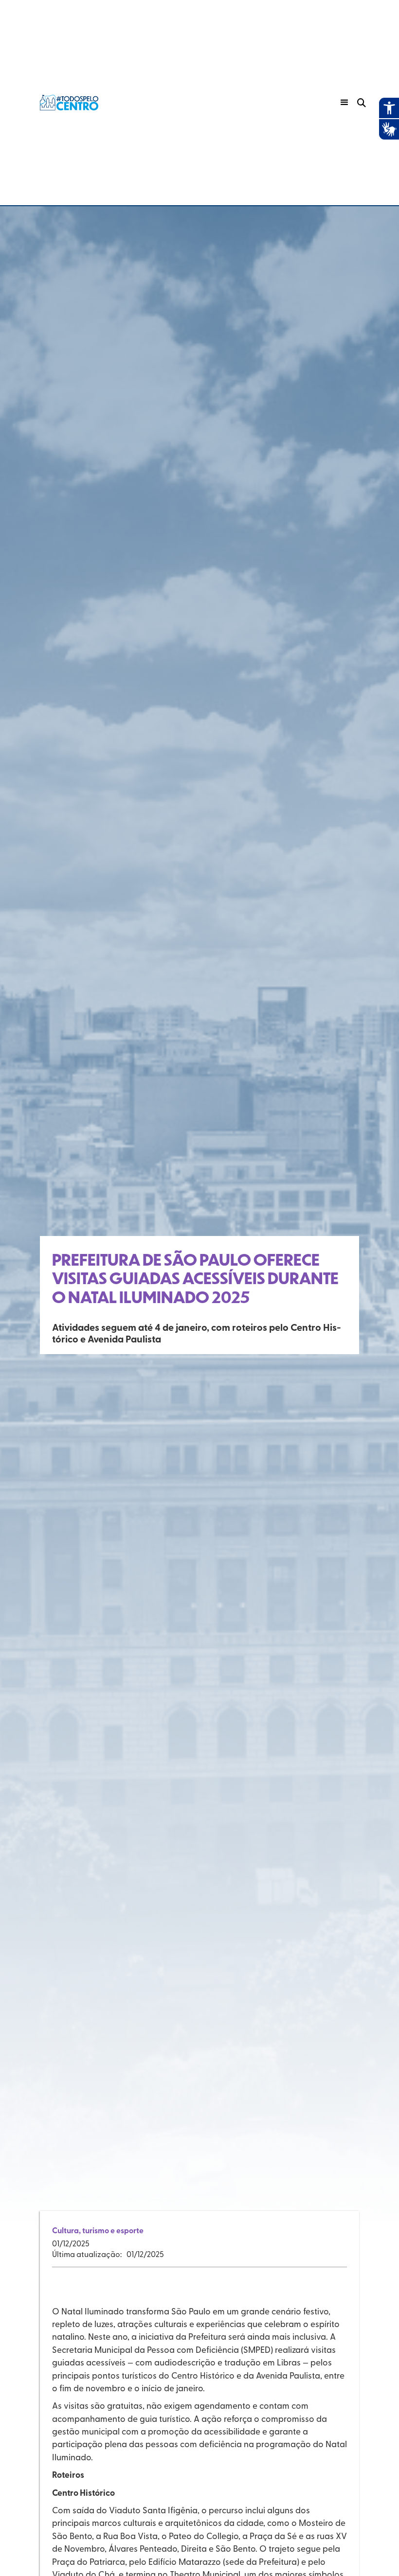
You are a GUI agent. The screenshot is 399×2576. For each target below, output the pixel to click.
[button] (345, 103)
